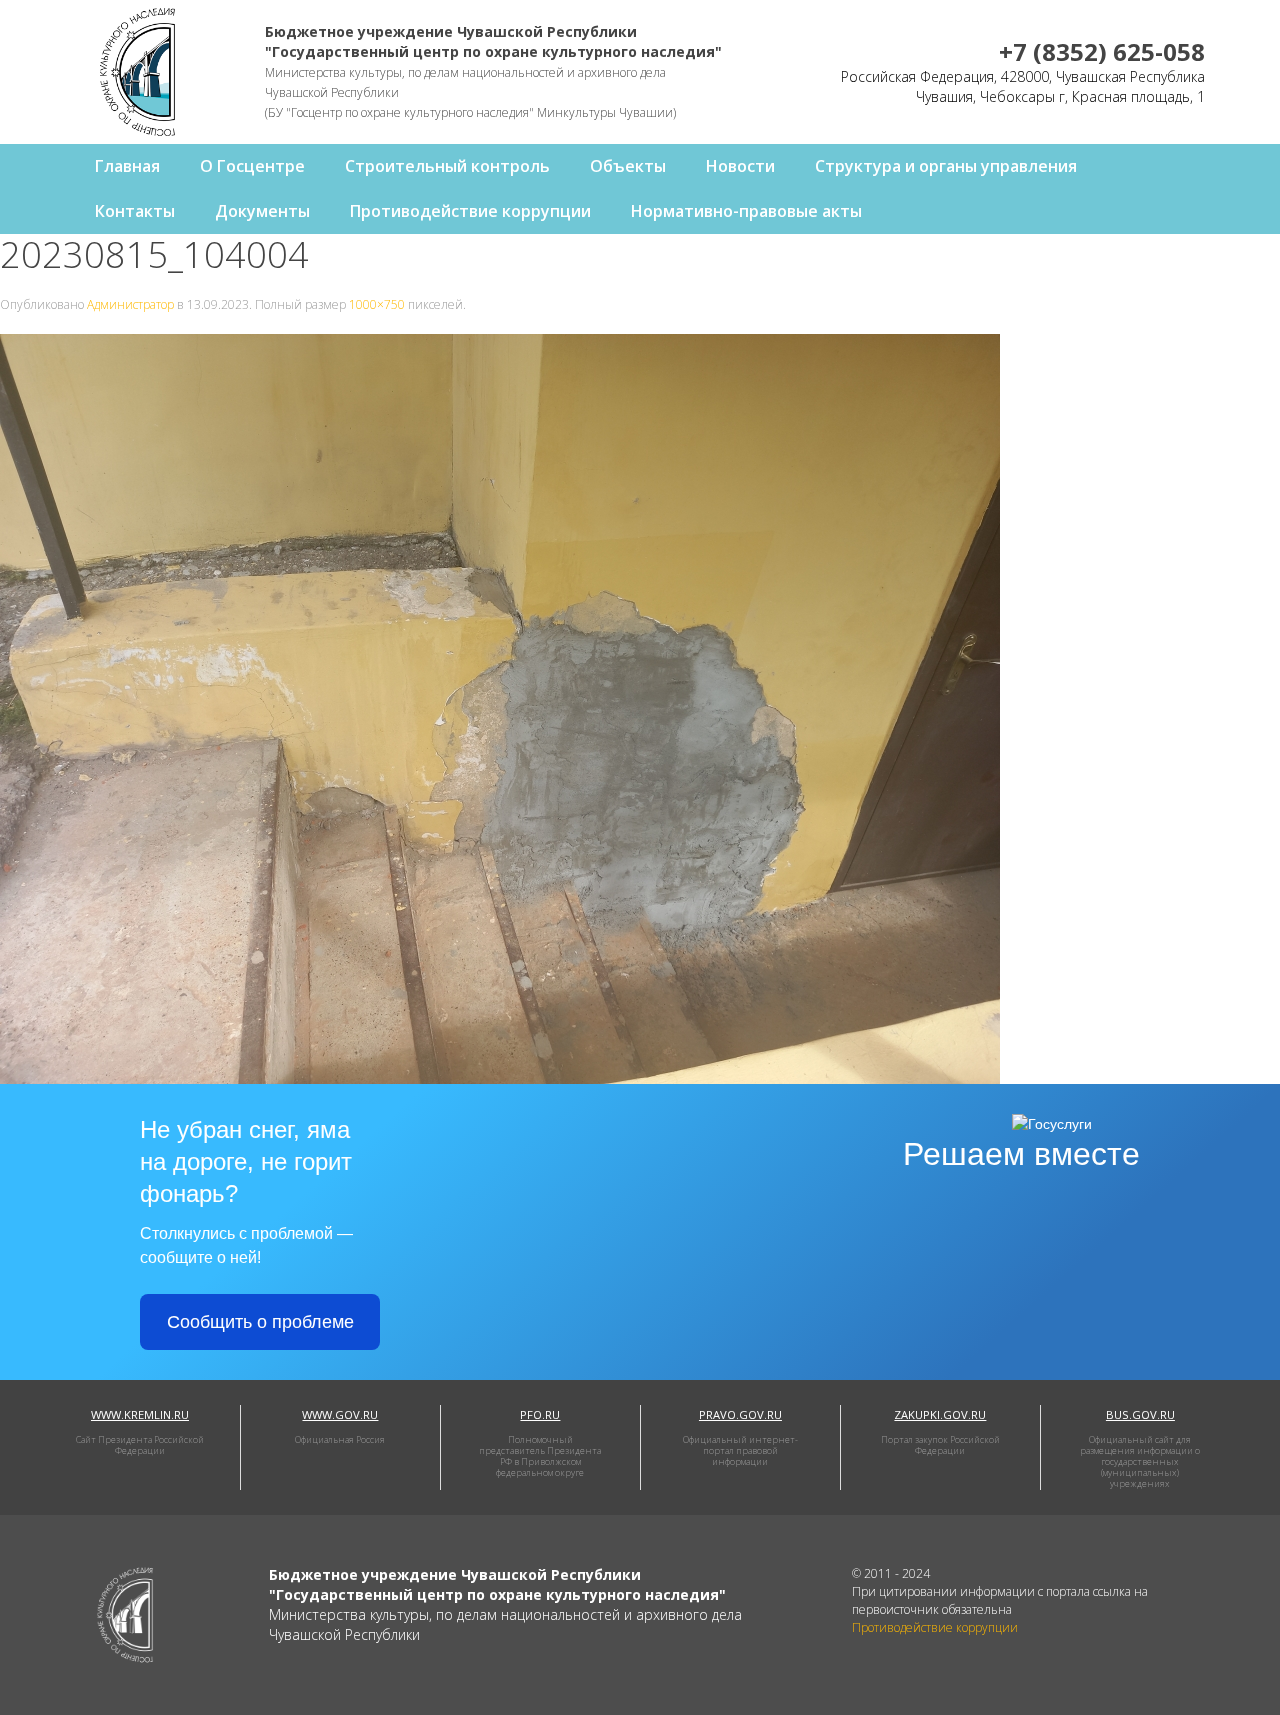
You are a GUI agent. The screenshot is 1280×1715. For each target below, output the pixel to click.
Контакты (135, 211)
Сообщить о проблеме (260, 1322)
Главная (127, 166)
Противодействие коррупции (470, 211)
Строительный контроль (447, 166)
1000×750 (377, 304)
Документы (262, 211)
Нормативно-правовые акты (746, 211)
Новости (740, 166)
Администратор (130, 304)
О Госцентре (252, 166)
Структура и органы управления (946, 166)
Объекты (628, 166)
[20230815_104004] (500, 707)
